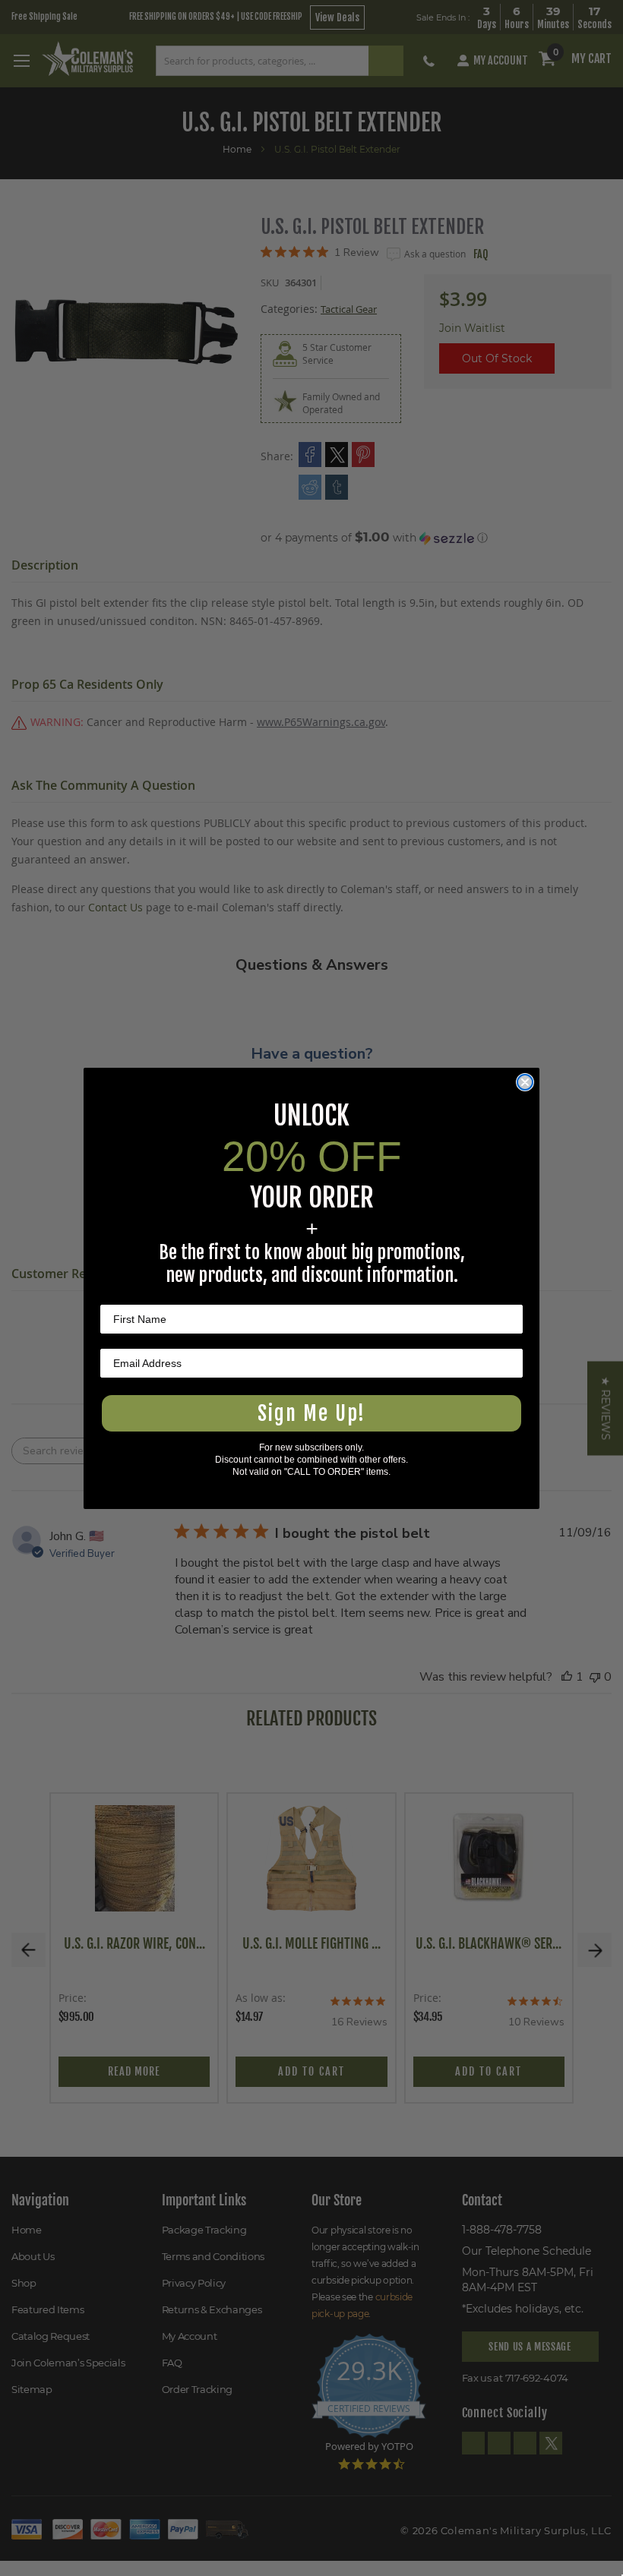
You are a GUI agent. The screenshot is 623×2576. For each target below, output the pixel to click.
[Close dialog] (525, 1082)
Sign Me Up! (311, 1413)
